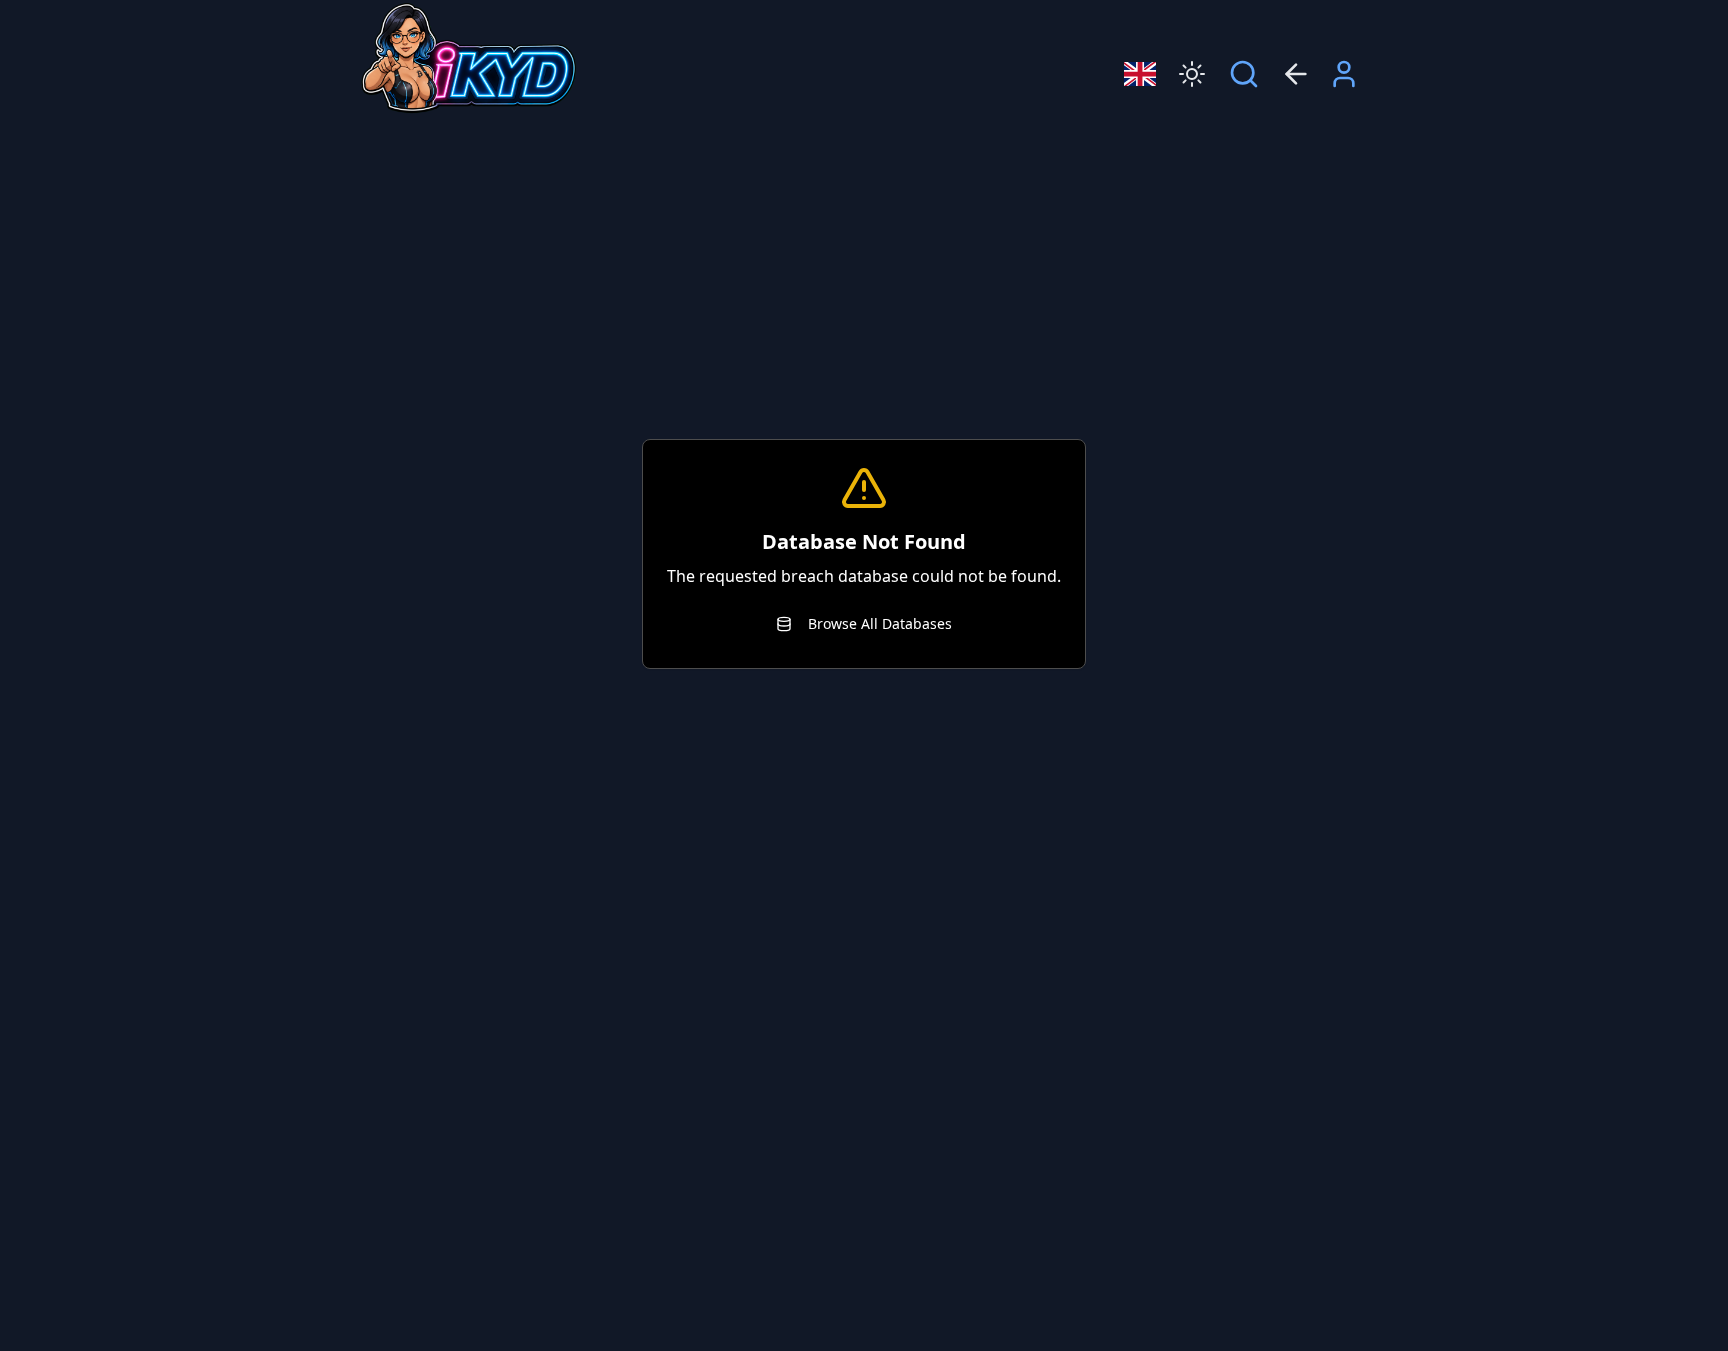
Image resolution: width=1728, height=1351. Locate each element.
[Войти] (1344, 74)
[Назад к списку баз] (1296, 74)
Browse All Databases (880, 623)
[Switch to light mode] (1192, 74)
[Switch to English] (1140, 74)
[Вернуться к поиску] (1244, 74)
